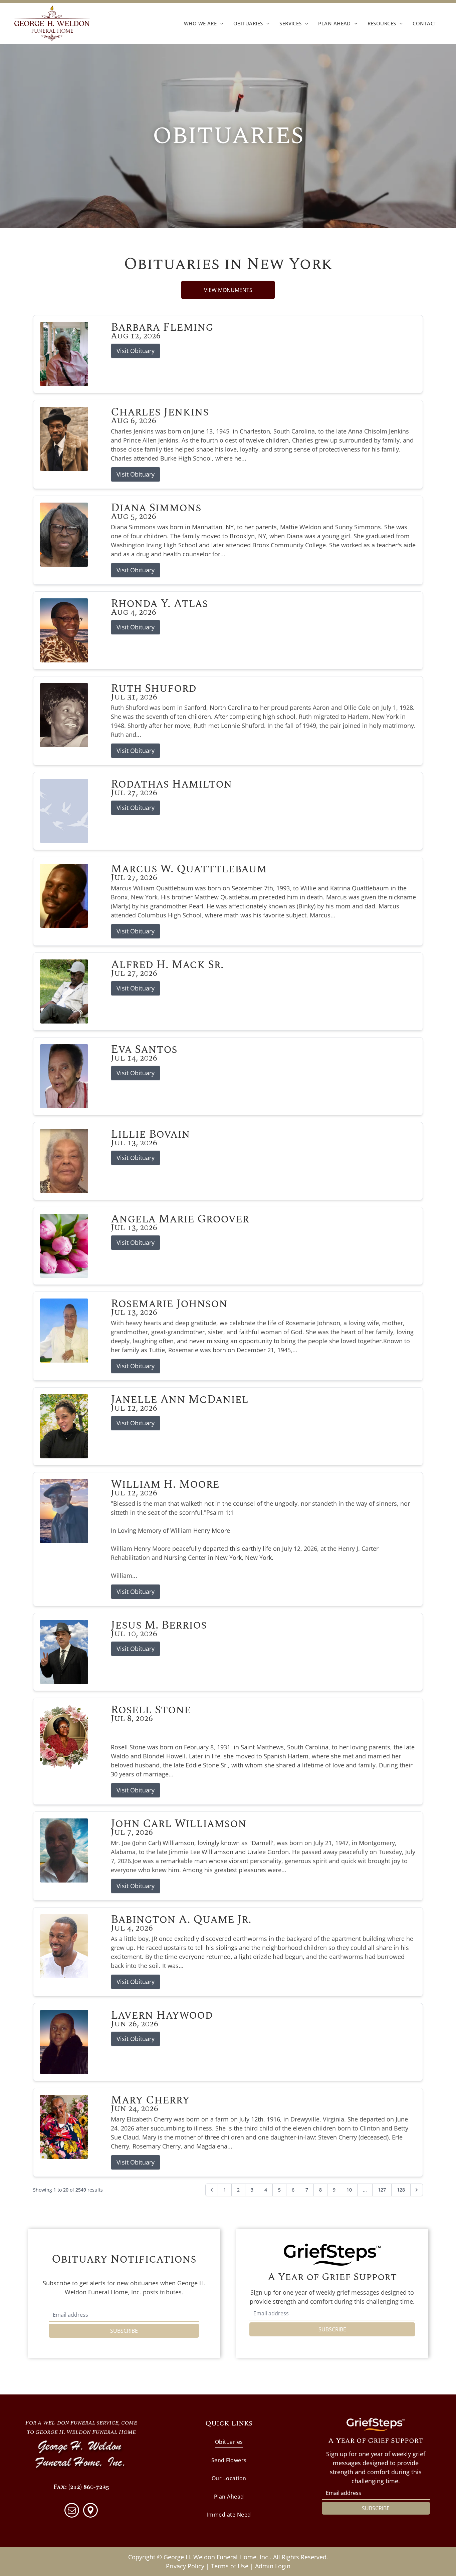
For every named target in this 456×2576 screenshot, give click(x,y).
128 (401, 2190)
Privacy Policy (185, 2566)
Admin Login (273, 2566)
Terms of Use (230, 2566)
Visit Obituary (136, 351)
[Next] (417, 2190)
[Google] (90, 2511)
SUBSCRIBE (124, 2331)
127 (382, 2190)
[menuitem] (204, 23)
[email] (72, 2511)
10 (349, 2190)
